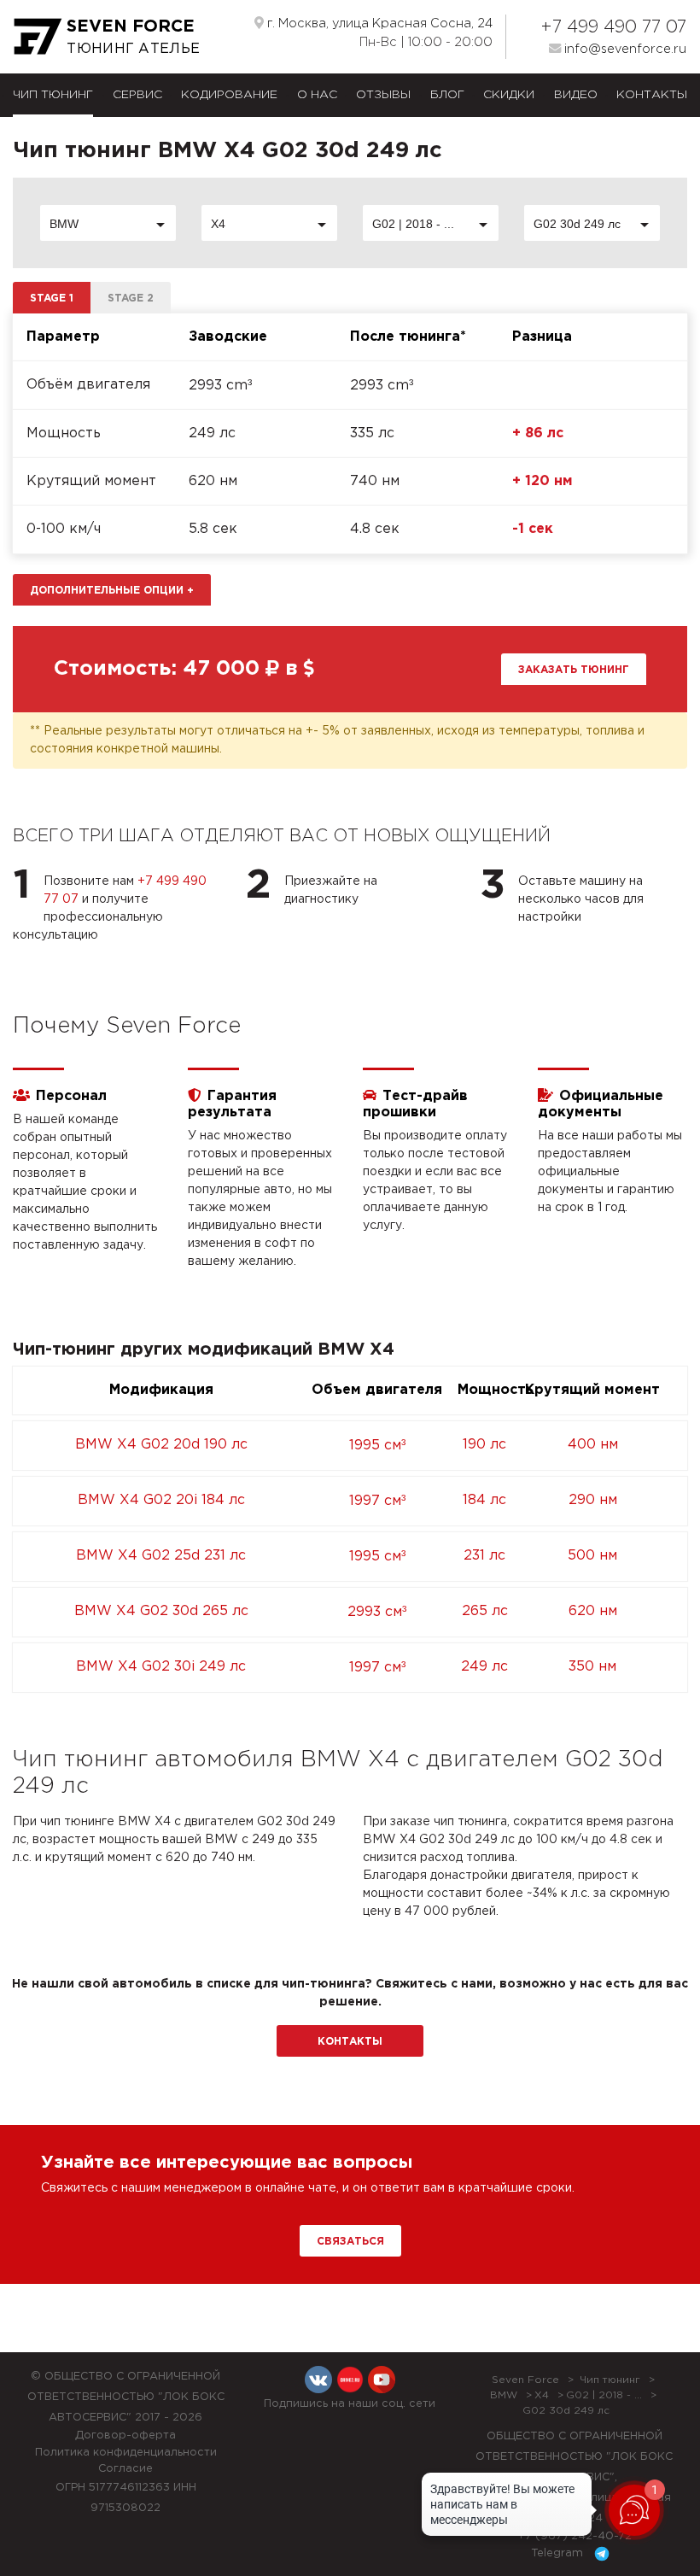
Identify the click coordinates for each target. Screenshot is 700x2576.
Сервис (137, 95)
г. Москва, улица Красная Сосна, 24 (378, 23)
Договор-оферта (125, 2435)
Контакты (652, 95)
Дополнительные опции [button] (112, 591)
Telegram (559, 2553)
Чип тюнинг (53, 95)
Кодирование (229, 95)
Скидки (509, 95)
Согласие (125, 2469)
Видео (576, 95)
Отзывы (383, 95)
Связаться (350, 2242)
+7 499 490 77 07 (613, 27)
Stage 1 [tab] (52, 299)
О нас (317, 95)
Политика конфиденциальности (126, 2453)
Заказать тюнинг (574, 670)
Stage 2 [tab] (131, 299)
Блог (447, 95)
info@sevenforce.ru (624, 49)
